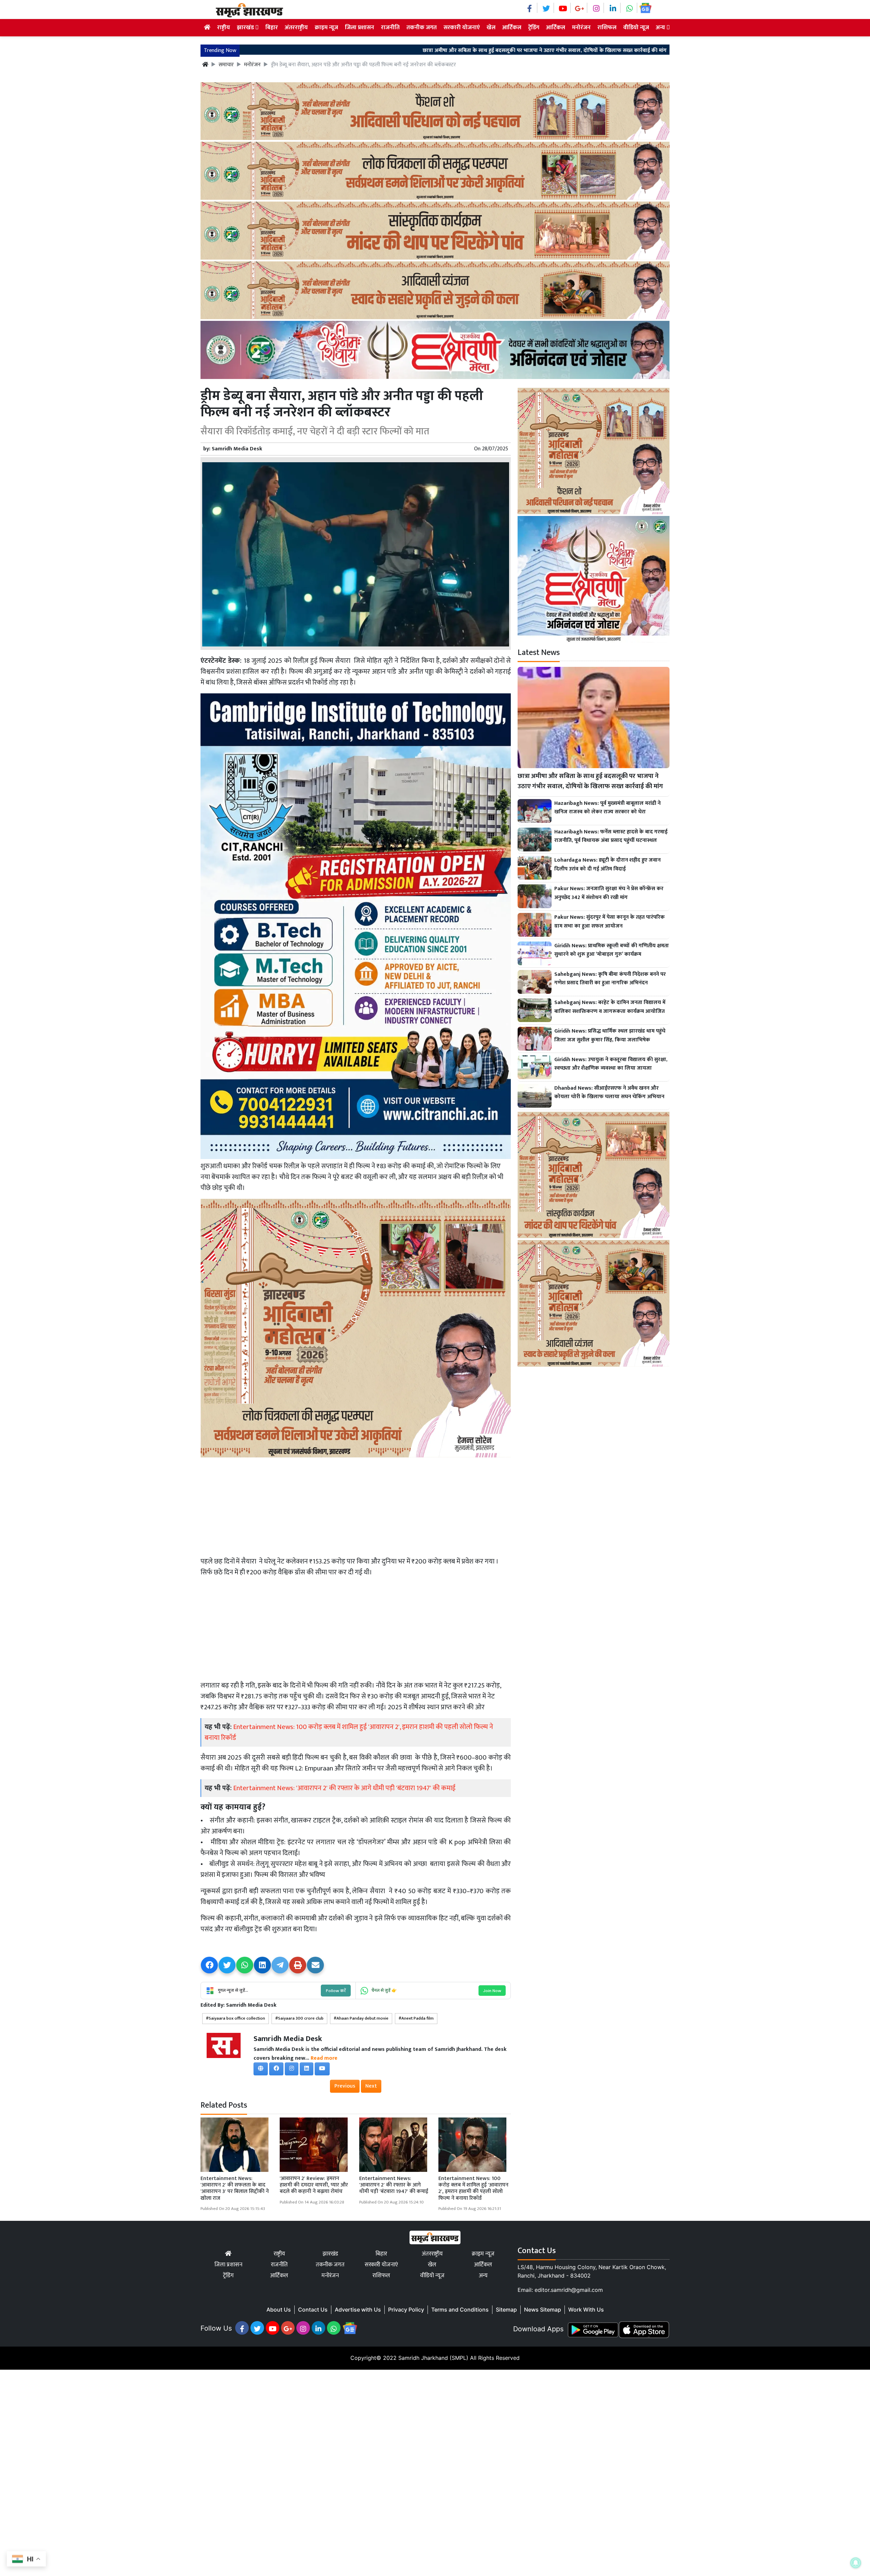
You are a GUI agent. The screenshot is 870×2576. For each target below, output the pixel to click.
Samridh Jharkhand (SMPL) (433, 2358)
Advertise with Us (358, 2310)
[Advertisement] (356, 1507)
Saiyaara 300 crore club (301, 2018)
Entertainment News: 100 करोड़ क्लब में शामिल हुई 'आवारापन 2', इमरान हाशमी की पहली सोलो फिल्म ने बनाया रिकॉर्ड (349, 1732)
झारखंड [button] (246, 28)
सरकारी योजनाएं (462, 28)
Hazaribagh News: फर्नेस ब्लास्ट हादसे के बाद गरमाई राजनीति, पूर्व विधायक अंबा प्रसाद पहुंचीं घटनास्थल (611, 836)
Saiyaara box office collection (237, 2018)
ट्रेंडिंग (534, 28)
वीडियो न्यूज (636, 28)
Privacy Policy (406, 2310)
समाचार (226, 65)
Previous (345, 2086)
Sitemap (506, 2310)
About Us (279, 2310)
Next (371, 2086)
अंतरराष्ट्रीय (296, 28)
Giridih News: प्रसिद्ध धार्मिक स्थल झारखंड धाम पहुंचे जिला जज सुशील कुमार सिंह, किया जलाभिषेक (610, 1035)
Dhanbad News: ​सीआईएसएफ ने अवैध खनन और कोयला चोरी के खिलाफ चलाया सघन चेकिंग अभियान (609, 1093)
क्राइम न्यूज (326, 28)
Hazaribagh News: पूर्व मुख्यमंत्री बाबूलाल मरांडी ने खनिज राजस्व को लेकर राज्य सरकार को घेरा (626, 51)
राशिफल (607, 28)
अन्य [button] (661, 28)
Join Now (492, 1991)
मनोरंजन (581, 28)
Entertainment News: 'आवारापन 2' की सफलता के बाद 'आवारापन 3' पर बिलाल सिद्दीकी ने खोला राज (235, 2188)
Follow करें (336, 1991)
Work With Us (586, 2310)
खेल (491, 28)
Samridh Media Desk (237, 449)
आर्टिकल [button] (556, 28)
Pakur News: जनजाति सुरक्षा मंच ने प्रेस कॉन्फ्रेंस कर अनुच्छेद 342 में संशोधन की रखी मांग (609, 893)
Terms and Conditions (460, 2310)
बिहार (272, 28)
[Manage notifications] (856, 2563)
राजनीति (390, 28)
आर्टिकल (512, 28)
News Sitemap (543, 2310)
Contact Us (313, 2310)
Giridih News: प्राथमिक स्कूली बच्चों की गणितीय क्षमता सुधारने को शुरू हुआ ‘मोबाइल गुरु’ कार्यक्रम (612, 950)
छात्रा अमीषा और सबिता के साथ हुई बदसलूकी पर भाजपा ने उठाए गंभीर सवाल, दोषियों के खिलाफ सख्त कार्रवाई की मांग (389, 51)
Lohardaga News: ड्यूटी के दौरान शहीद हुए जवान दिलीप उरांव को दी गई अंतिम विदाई (607, 865)
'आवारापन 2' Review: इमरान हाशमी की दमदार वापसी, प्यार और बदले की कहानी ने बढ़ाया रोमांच (314, 2185)
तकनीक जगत (422, 28)
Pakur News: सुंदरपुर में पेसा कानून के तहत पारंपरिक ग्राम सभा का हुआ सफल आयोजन (610, 922)
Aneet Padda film (417, 2018)
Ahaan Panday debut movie (362, 2018)
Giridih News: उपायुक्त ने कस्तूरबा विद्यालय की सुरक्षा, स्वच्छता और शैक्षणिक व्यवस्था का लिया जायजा (611, 1064)
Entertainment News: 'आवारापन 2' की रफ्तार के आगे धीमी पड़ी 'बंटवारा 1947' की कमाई (344, 1788)
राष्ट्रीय (224, 28)
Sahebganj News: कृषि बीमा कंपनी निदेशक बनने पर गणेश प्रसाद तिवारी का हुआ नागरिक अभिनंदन (610, 979)
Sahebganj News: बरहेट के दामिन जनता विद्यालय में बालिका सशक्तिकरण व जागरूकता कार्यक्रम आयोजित (610, 1007)
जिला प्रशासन (360, 28)
